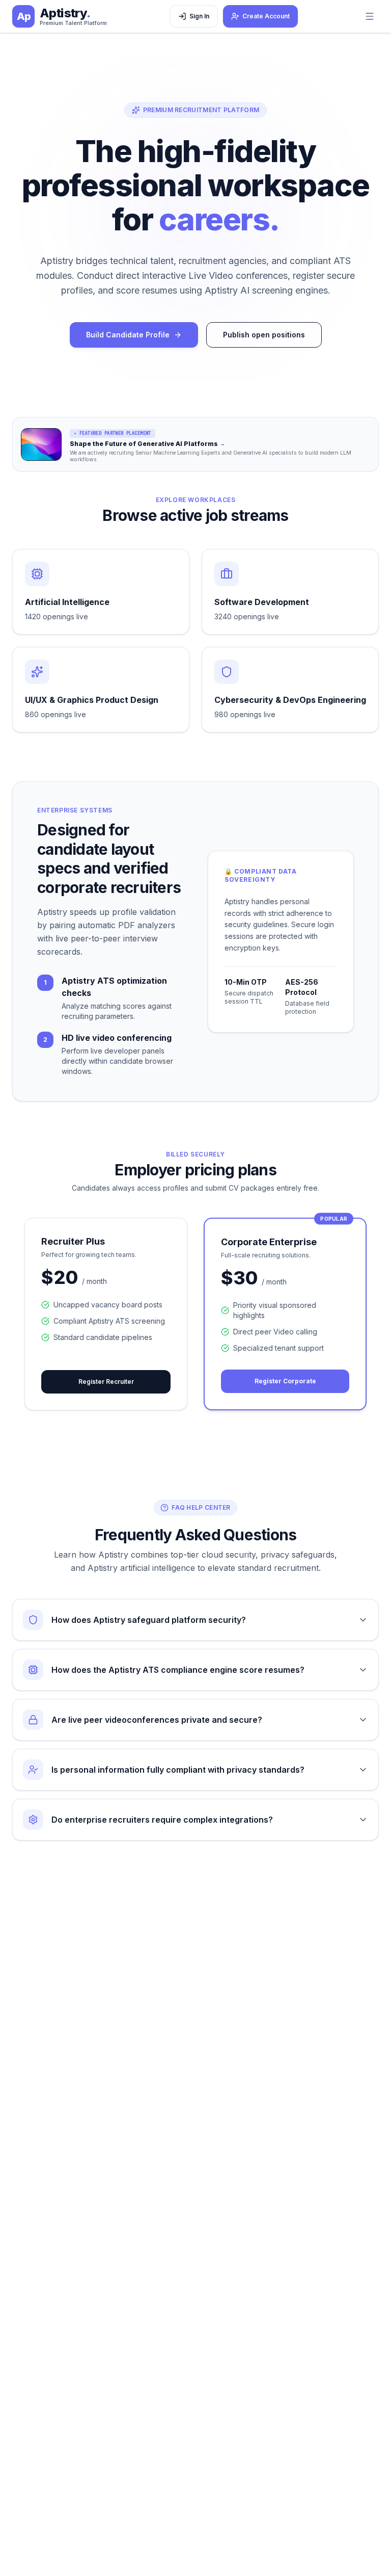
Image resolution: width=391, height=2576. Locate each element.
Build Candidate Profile (128, 335)
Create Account (266, 16)
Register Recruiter (106, 1382)
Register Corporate (285, 1381)
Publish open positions (264, 335)
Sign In (199, 16)
